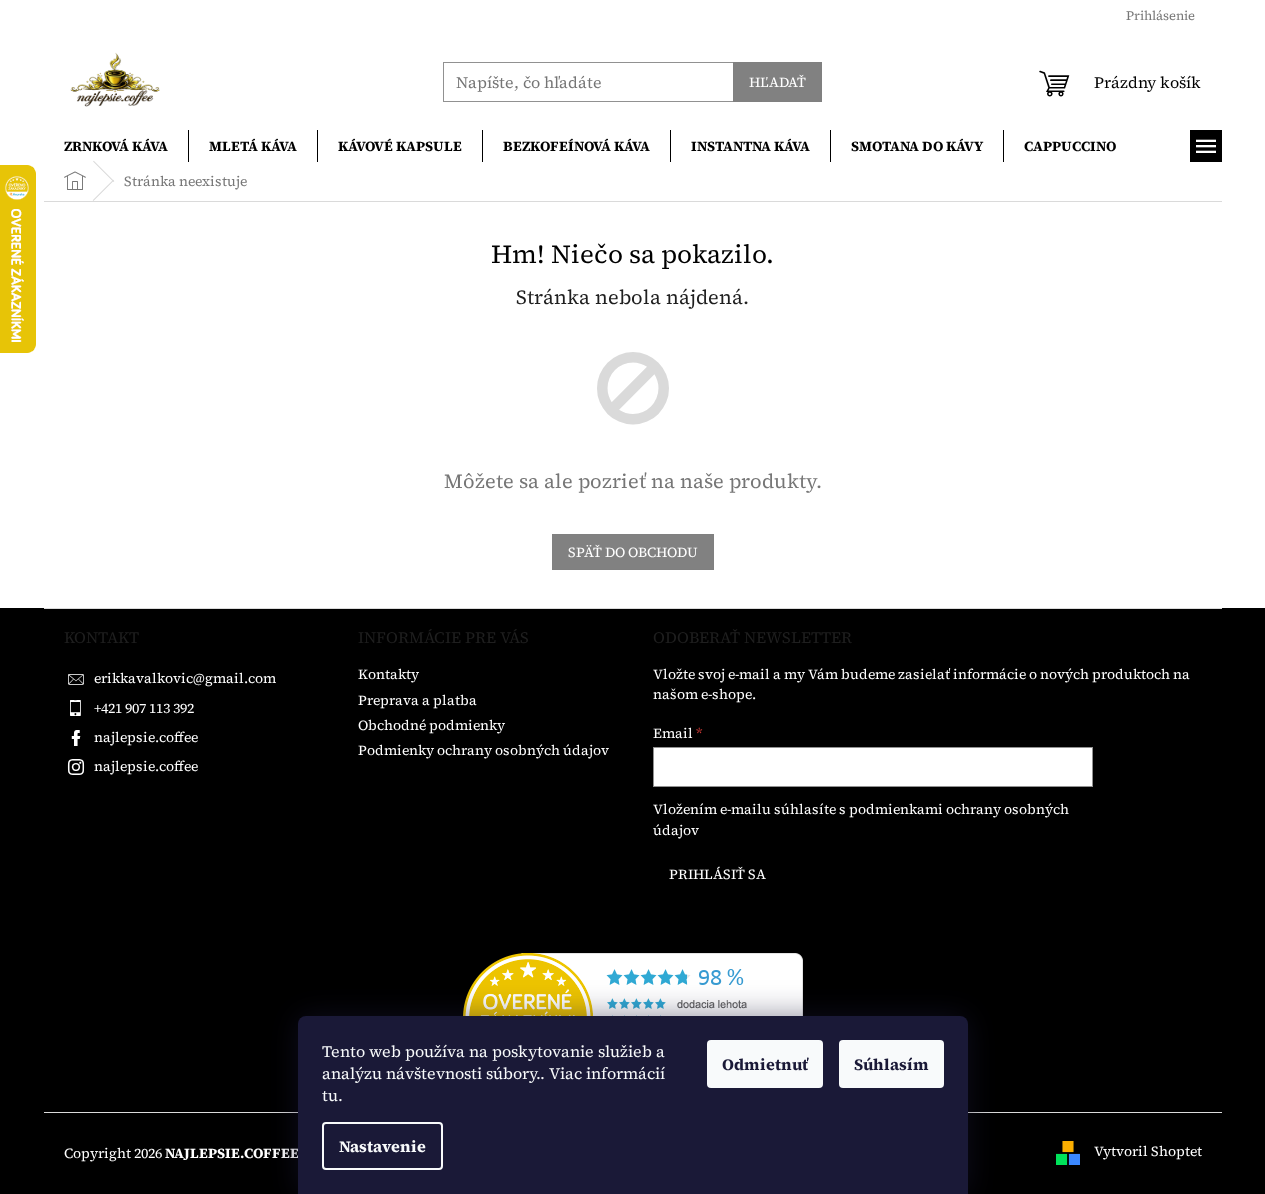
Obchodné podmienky (431, 725)
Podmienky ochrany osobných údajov (483, 750)
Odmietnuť (765, 1064)
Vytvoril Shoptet (1148, 1152)
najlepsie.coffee (146, 737)
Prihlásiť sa (717, 874)
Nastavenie (382, 1146)
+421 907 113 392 (144, 708)
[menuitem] (116, 146)
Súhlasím (891, 1064)
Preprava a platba (417, 700)
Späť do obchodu (633, 552)
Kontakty (388, 674)
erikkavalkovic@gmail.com (185, 678)
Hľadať (777, 82)
